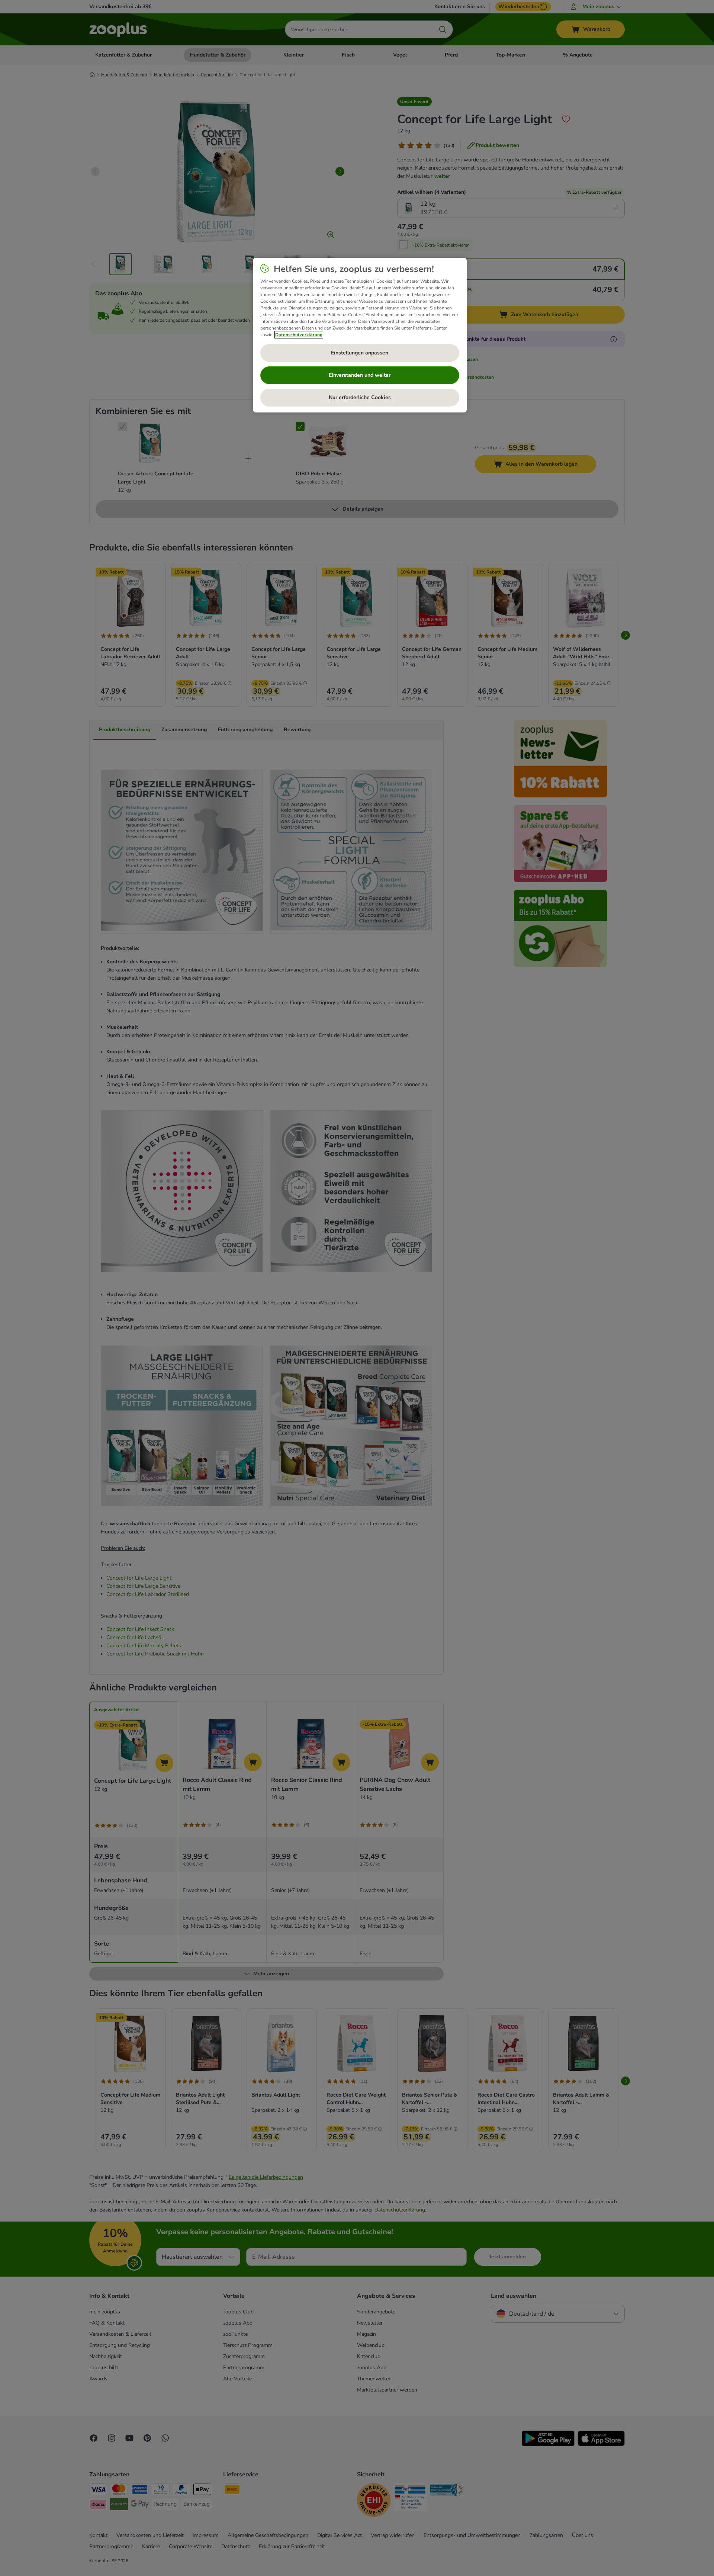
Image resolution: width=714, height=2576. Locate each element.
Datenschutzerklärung (299, 335)
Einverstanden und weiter (360, 375)
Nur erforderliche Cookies (360, 397)
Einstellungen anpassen (360, 353)
